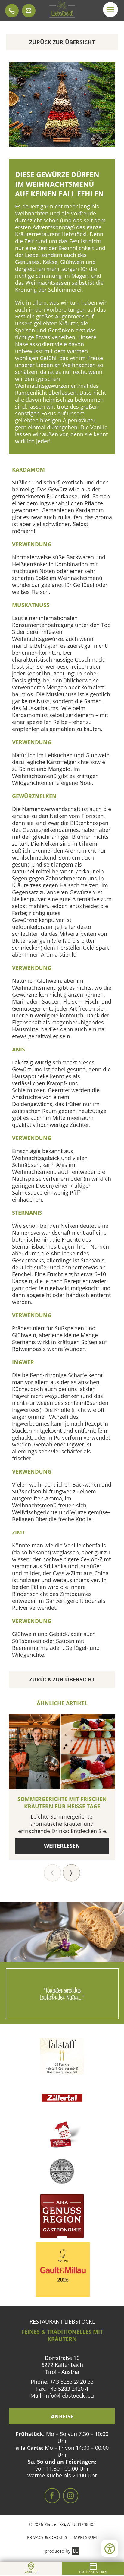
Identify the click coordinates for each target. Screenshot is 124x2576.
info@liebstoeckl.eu (69, 2396)
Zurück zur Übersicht (62, 42)
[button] (110, 10)
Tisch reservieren (93, 2572)
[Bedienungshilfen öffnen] (110, 2548)
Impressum (85, 2537)
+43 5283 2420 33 (72, 2382)
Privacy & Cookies (47, 2537)
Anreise (62, 2416)
